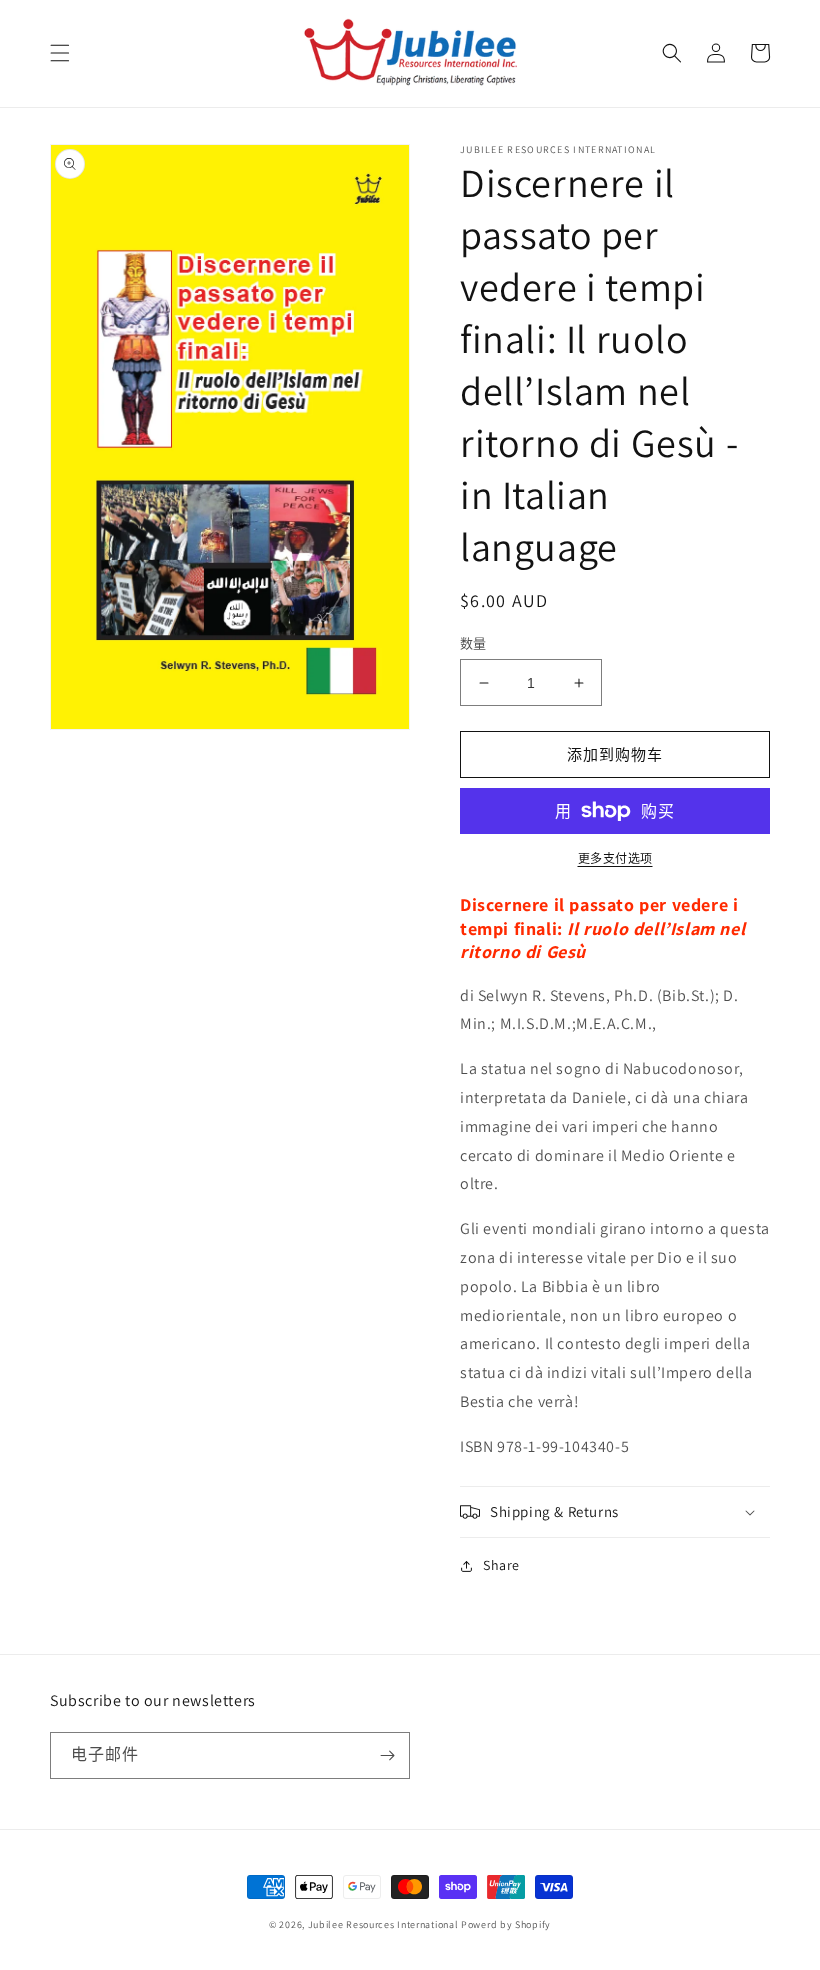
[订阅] (387, 1755)
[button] (60, 53)
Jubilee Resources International (383, 1924)
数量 (473, 643)
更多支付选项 (615, 858)
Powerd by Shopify (506, 1924)
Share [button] (501, 1565)
